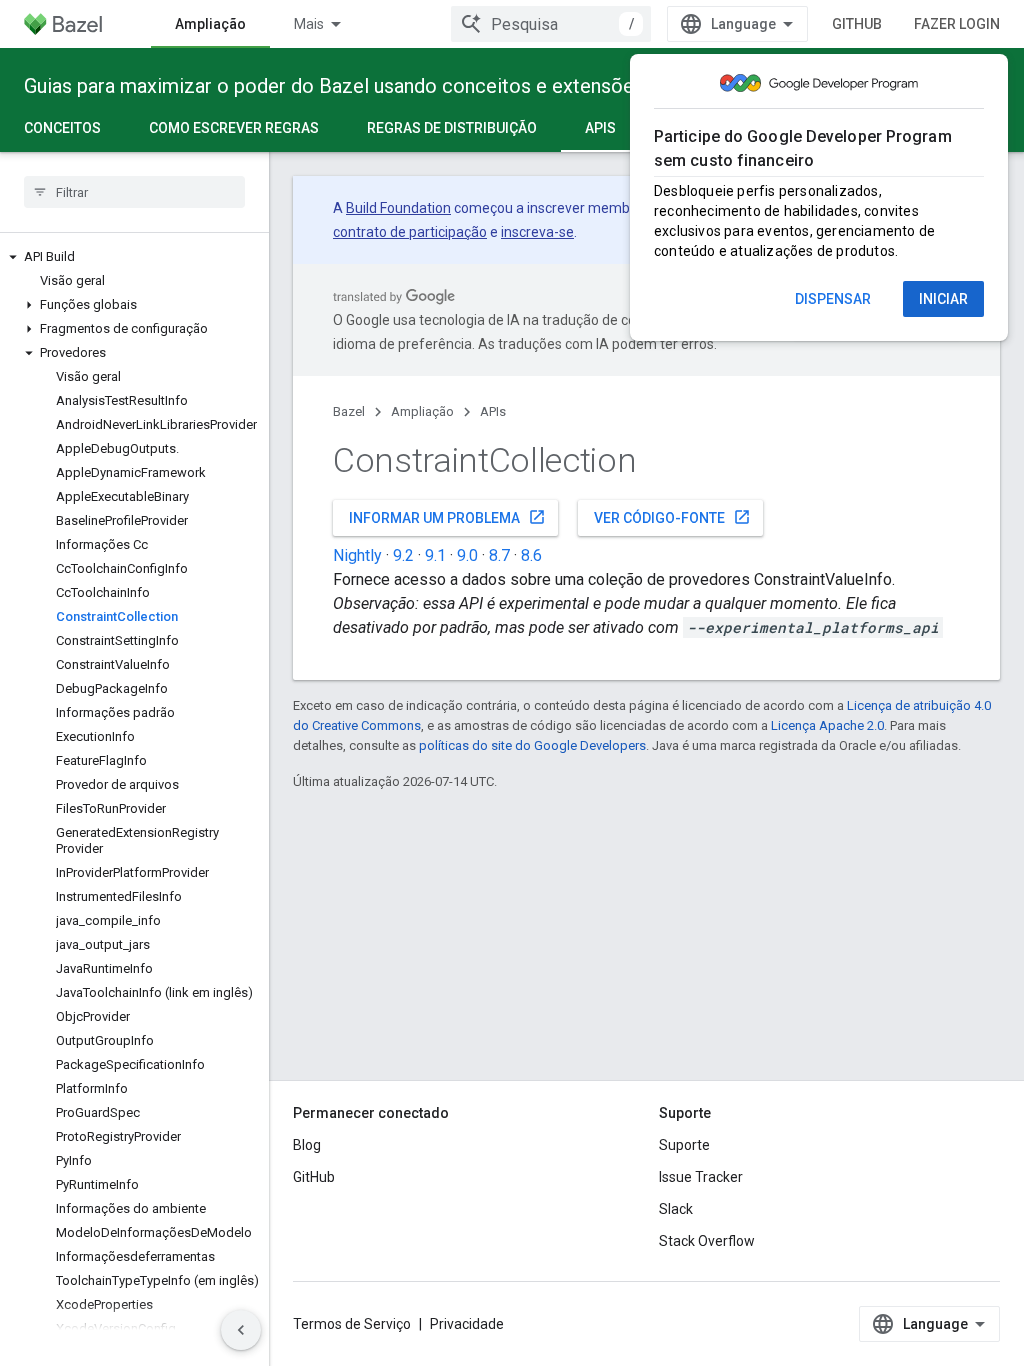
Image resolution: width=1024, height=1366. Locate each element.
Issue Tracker (701, 1177)
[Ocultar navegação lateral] (241, 1330)
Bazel (349, 411)
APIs (600, 128)
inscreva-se (537, 232)
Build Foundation (398, 208)
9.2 (403, 555)
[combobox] (551, 24)
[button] (134, 257)
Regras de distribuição (452, 128)
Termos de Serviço (352, 1324)
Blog (307, 1145)
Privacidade (467, 1324)
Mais (309, 24)
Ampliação (210, 24)
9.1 (435, 555)
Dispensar (833, 299)
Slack (676, 1209)
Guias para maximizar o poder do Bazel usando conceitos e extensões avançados (383, 86)
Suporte (684, 1145)
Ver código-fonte (672, 517)
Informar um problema (447, 517)
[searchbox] (134, 192)
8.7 (499, 555)
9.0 (467, 555)
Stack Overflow (707, 1241)
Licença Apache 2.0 (827, 725)
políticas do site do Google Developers (532, 745)
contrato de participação (410, 232)
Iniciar (943, 299)
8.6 (531, 555)
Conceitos (62, 128)
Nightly (357, 555)
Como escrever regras (234, 128)
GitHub (857, 24)
